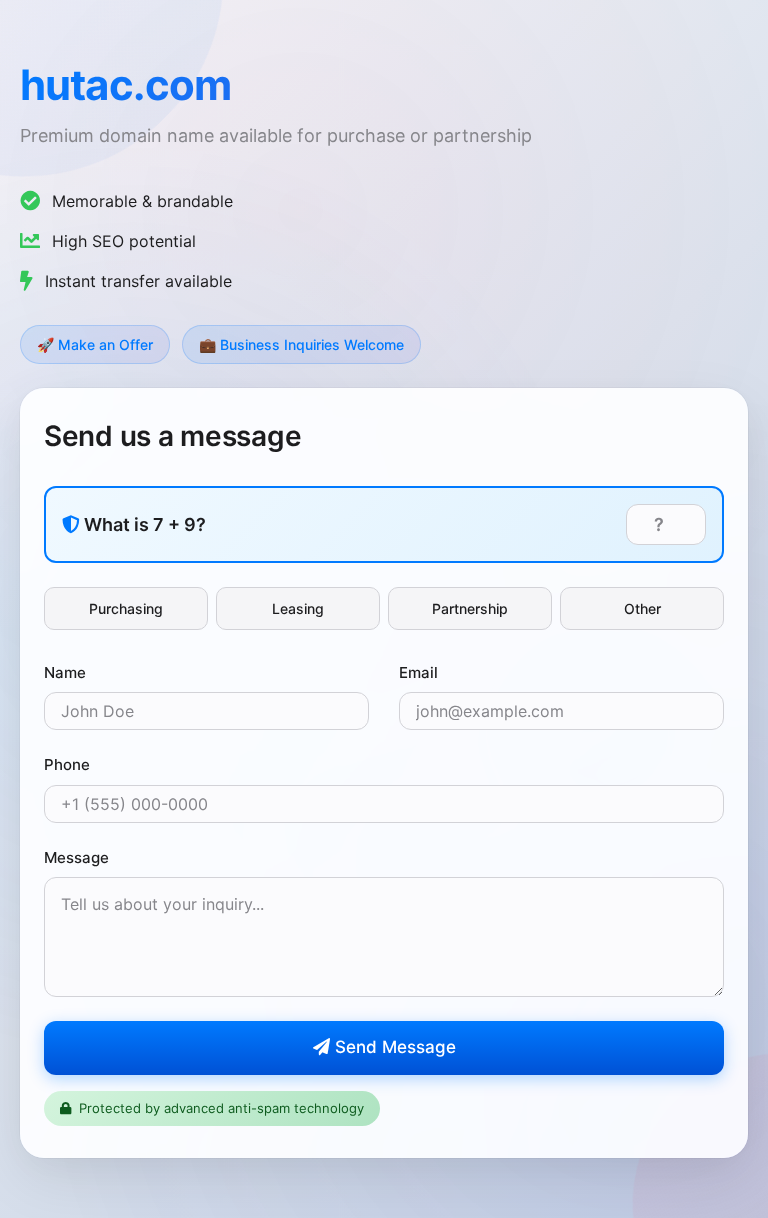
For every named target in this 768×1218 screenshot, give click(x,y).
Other (642, 608)
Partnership (470, 608)
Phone (67, 764)
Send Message (393, 1047)
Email (418, 672)
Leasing (298, 608)
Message (76, 857)
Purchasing (126, 608)
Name (65, 672)
